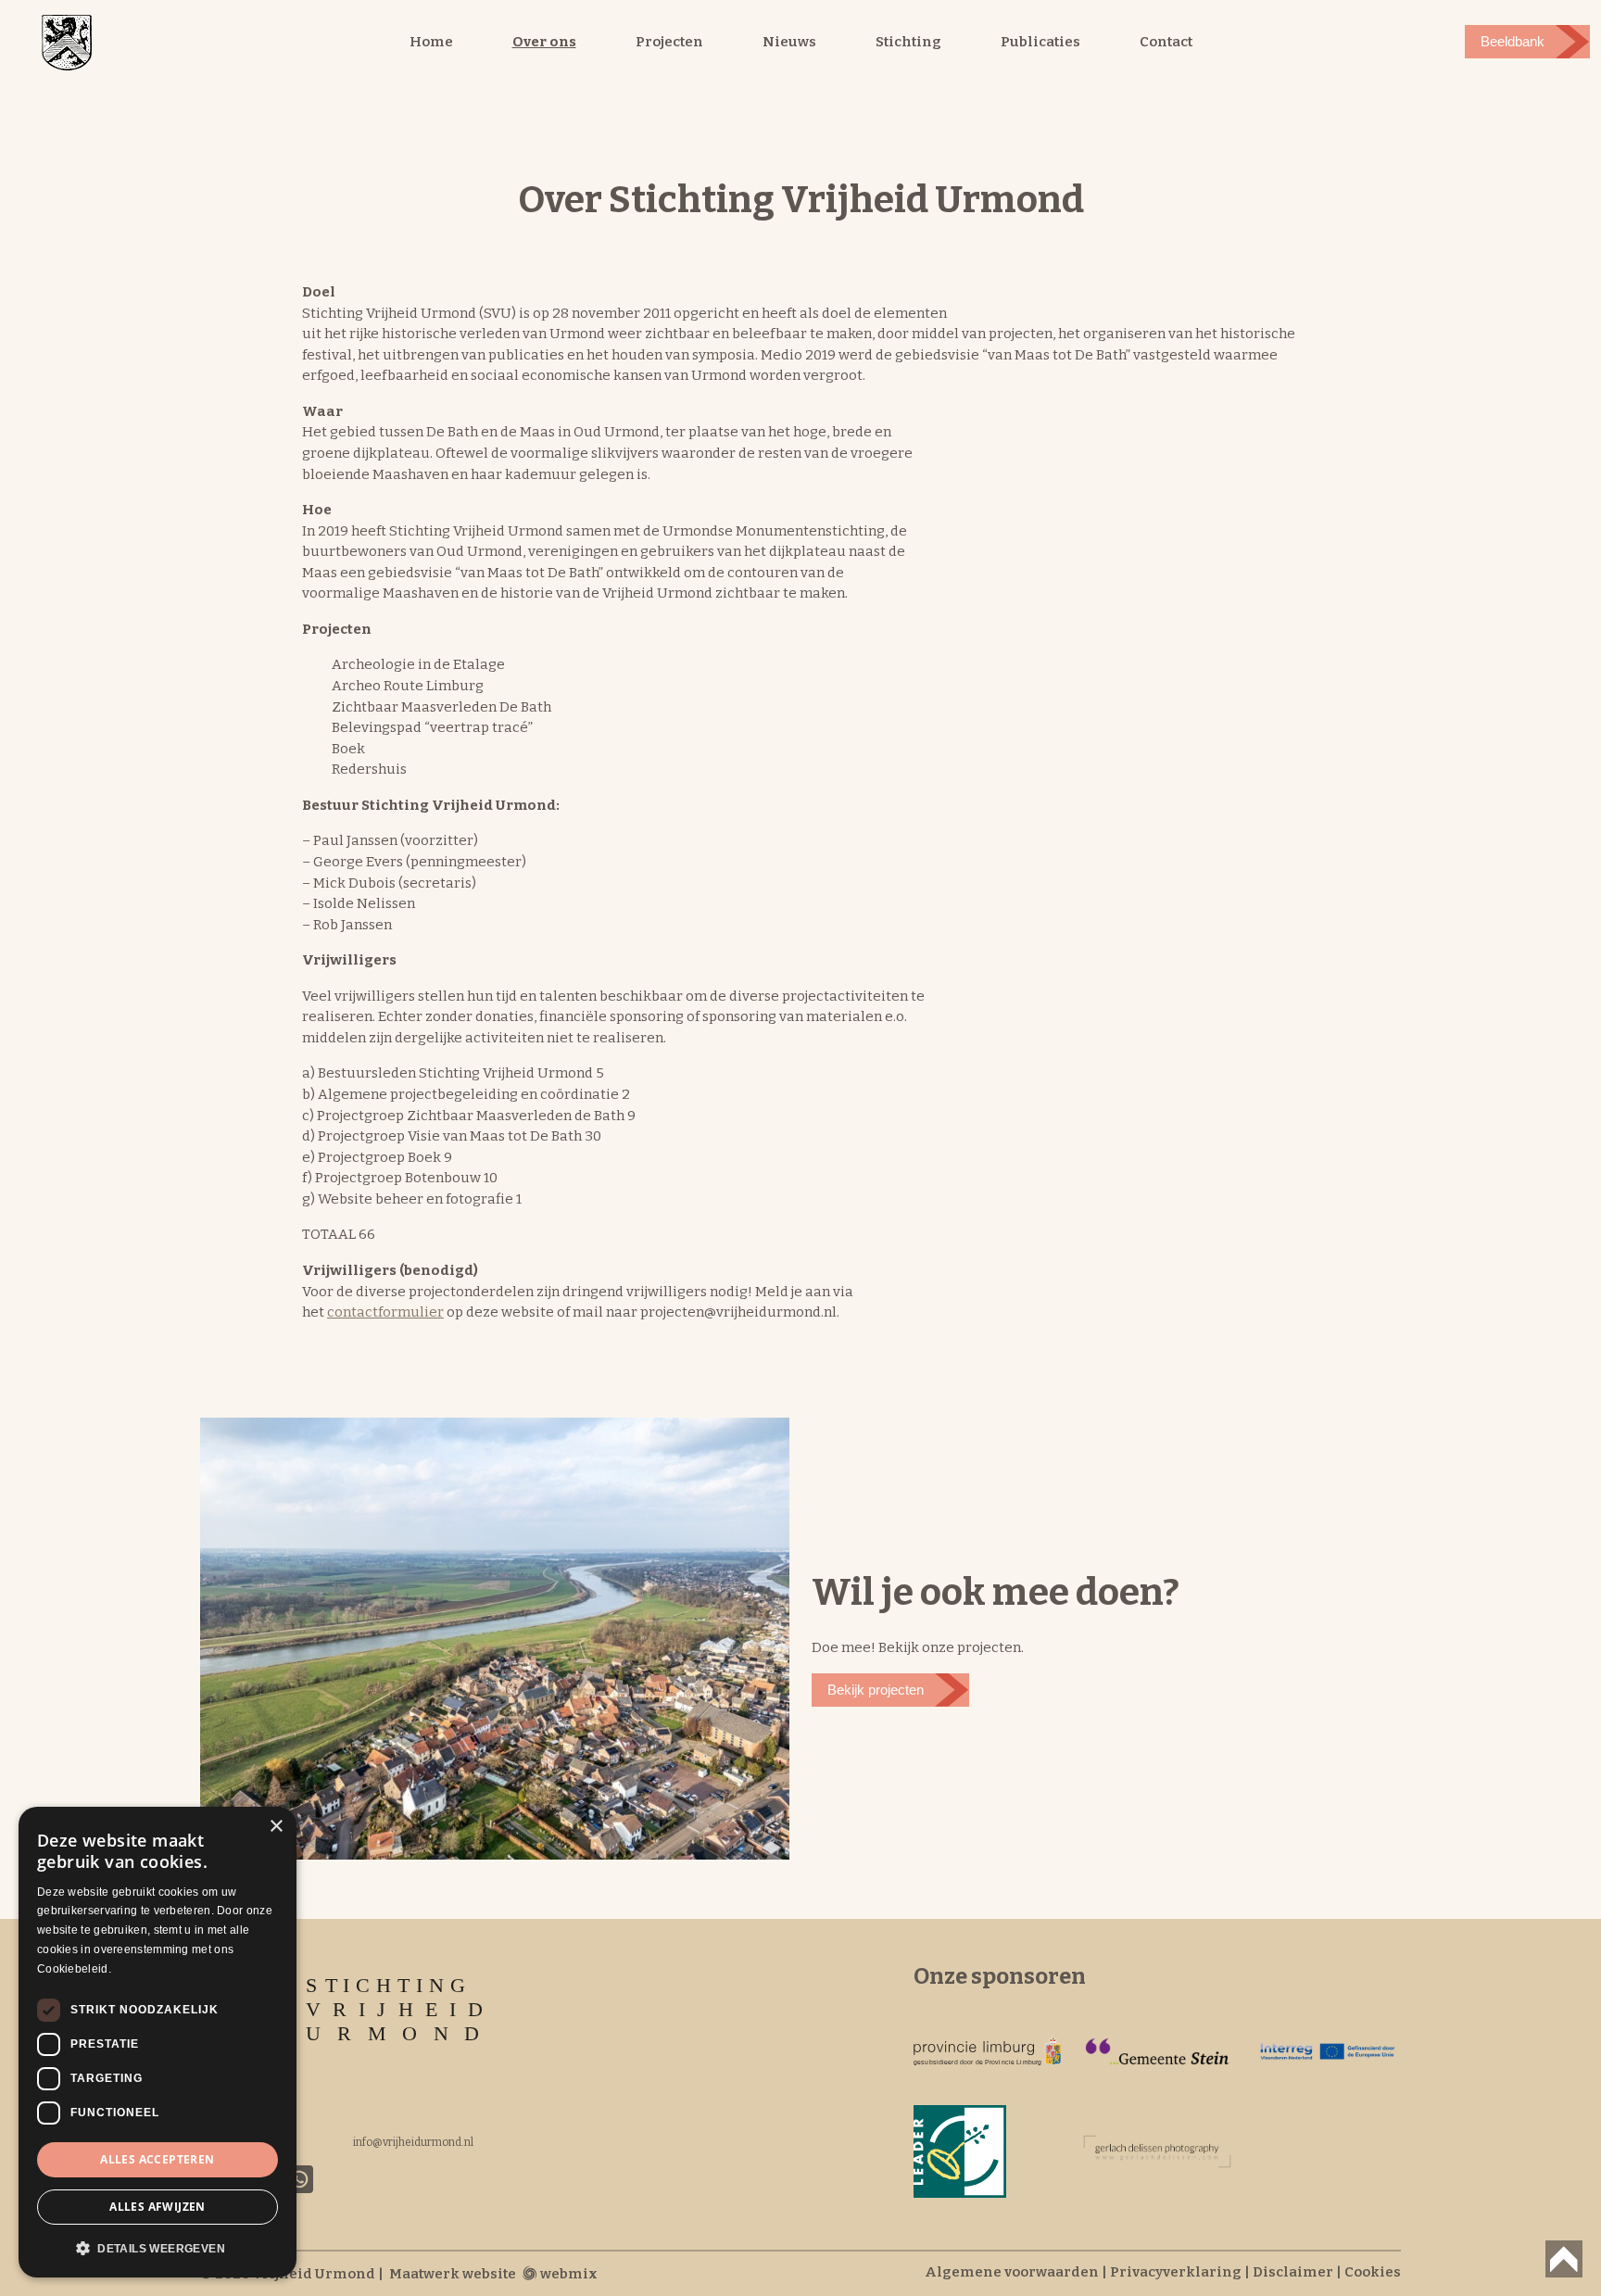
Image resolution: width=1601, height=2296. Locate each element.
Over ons (544, 42)
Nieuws (789, 42)
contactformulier (385, 1312)
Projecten (669, 42)
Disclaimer (1293, 2272)
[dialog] (158, 2042)
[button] (158, 2248)
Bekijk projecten (876, 1690)
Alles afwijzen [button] (158, 2207)
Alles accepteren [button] (157, 2159)
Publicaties (1040, 42)
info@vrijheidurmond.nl (413, 2142)
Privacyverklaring (1176, 2272)
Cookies (1373, 2272)
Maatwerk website (453, 2274)
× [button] (276, 1827)
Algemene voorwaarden (1012, 2272)
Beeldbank (1513, 41)
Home (431, 42)
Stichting (908, 42)
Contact (1166, 42)
